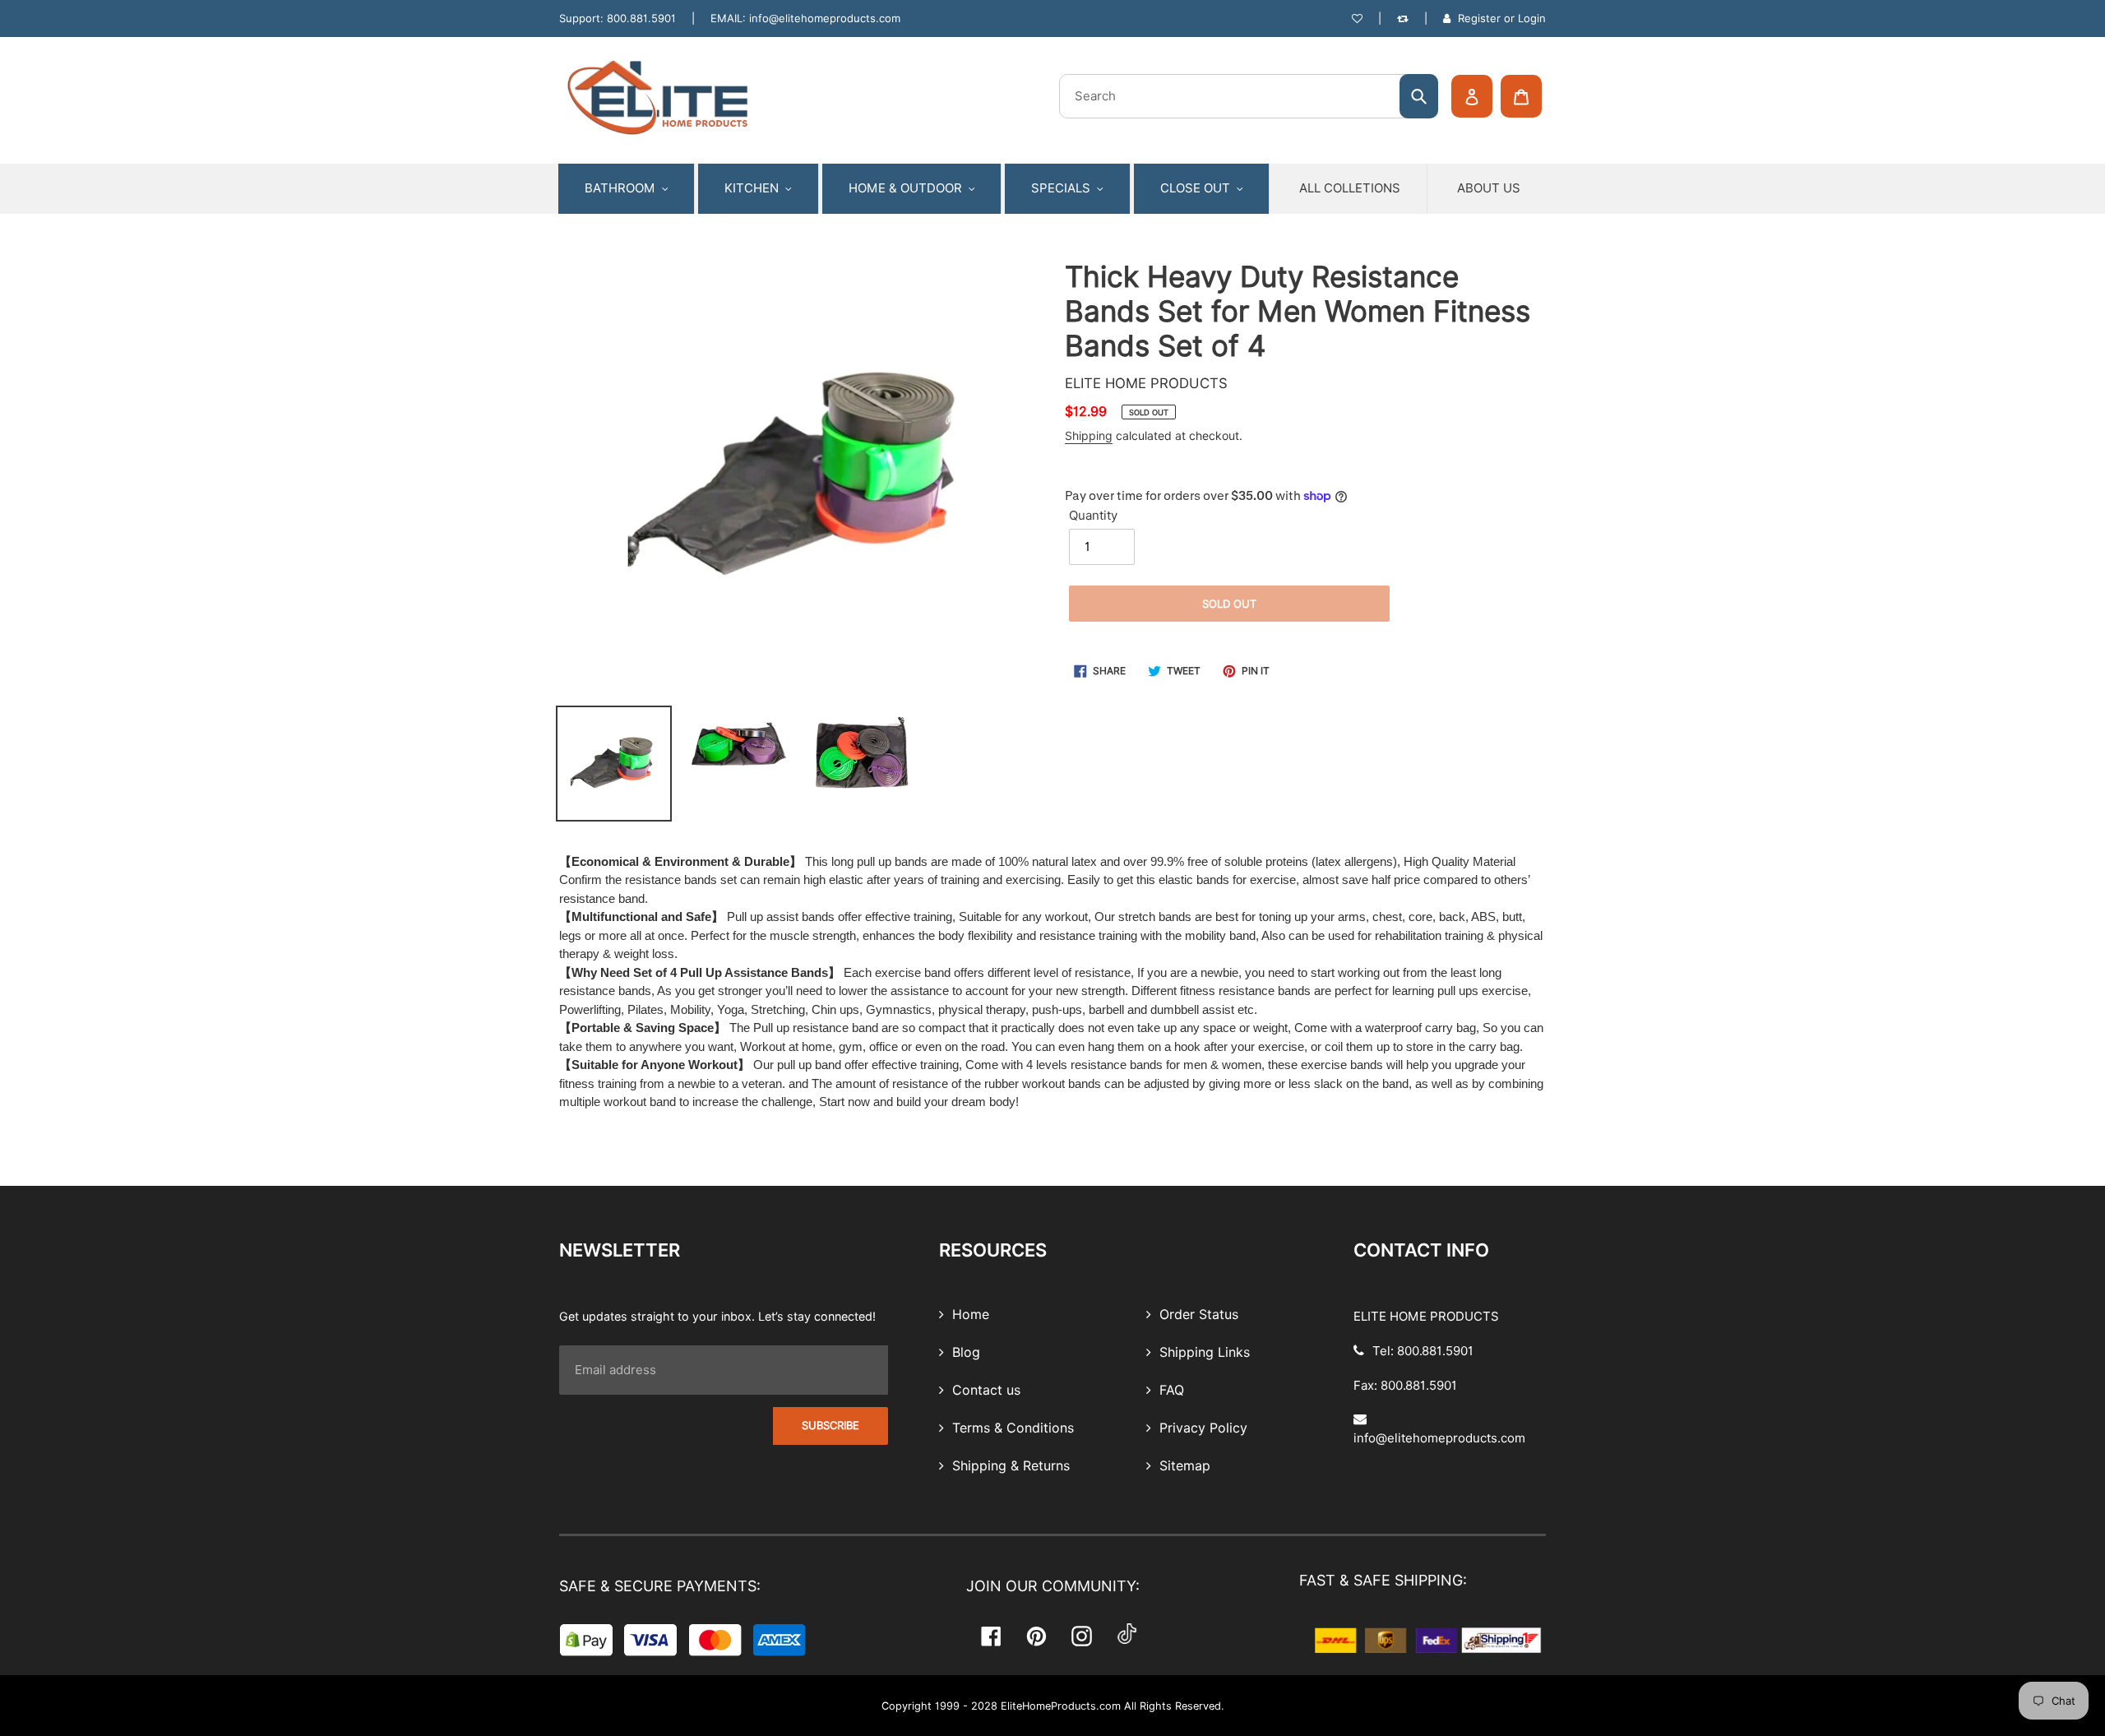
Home (969, 1315)
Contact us (984, 1391)
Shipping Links (1203, 1353)
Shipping (1089, 436)
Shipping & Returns (1009, 1466)
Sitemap (1183, 1466)
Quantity (1093, 516)
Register (1479, 18)
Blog (964, 1353)
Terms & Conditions (1011, 1428)
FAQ (1170, 1391)
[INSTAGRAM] (1082, 1636)
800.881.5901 (641, 18)
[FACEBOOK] (991, 1636)
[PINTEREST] (1036, 1636)
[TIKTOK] (1127, 1636)
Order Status (1197, 1315)
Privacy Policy (1201, 1428)
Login (1532, 18)
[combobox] (1249, 96)
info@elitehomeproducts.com (825, 18)
